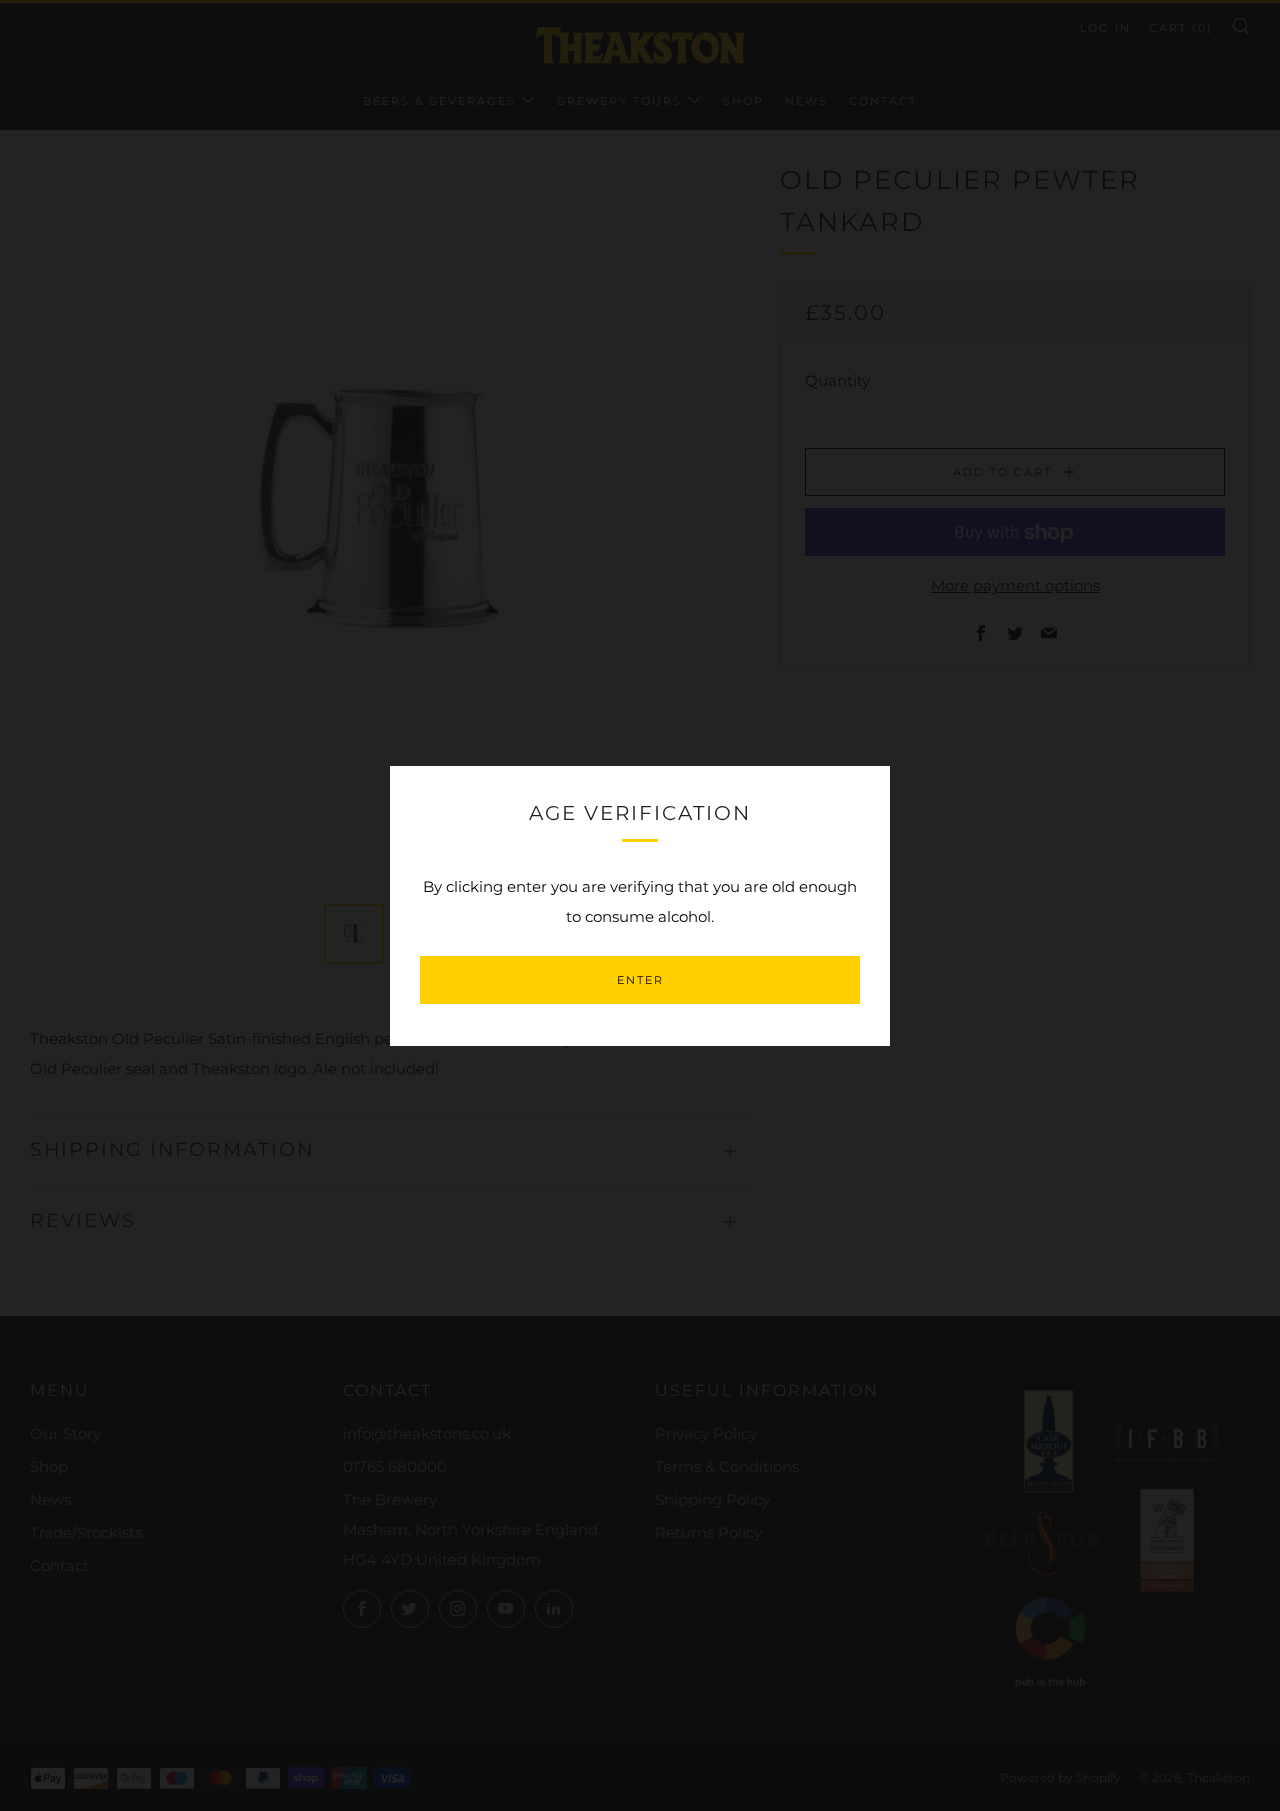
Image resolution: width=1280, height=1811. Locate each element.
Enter (640, 980)
